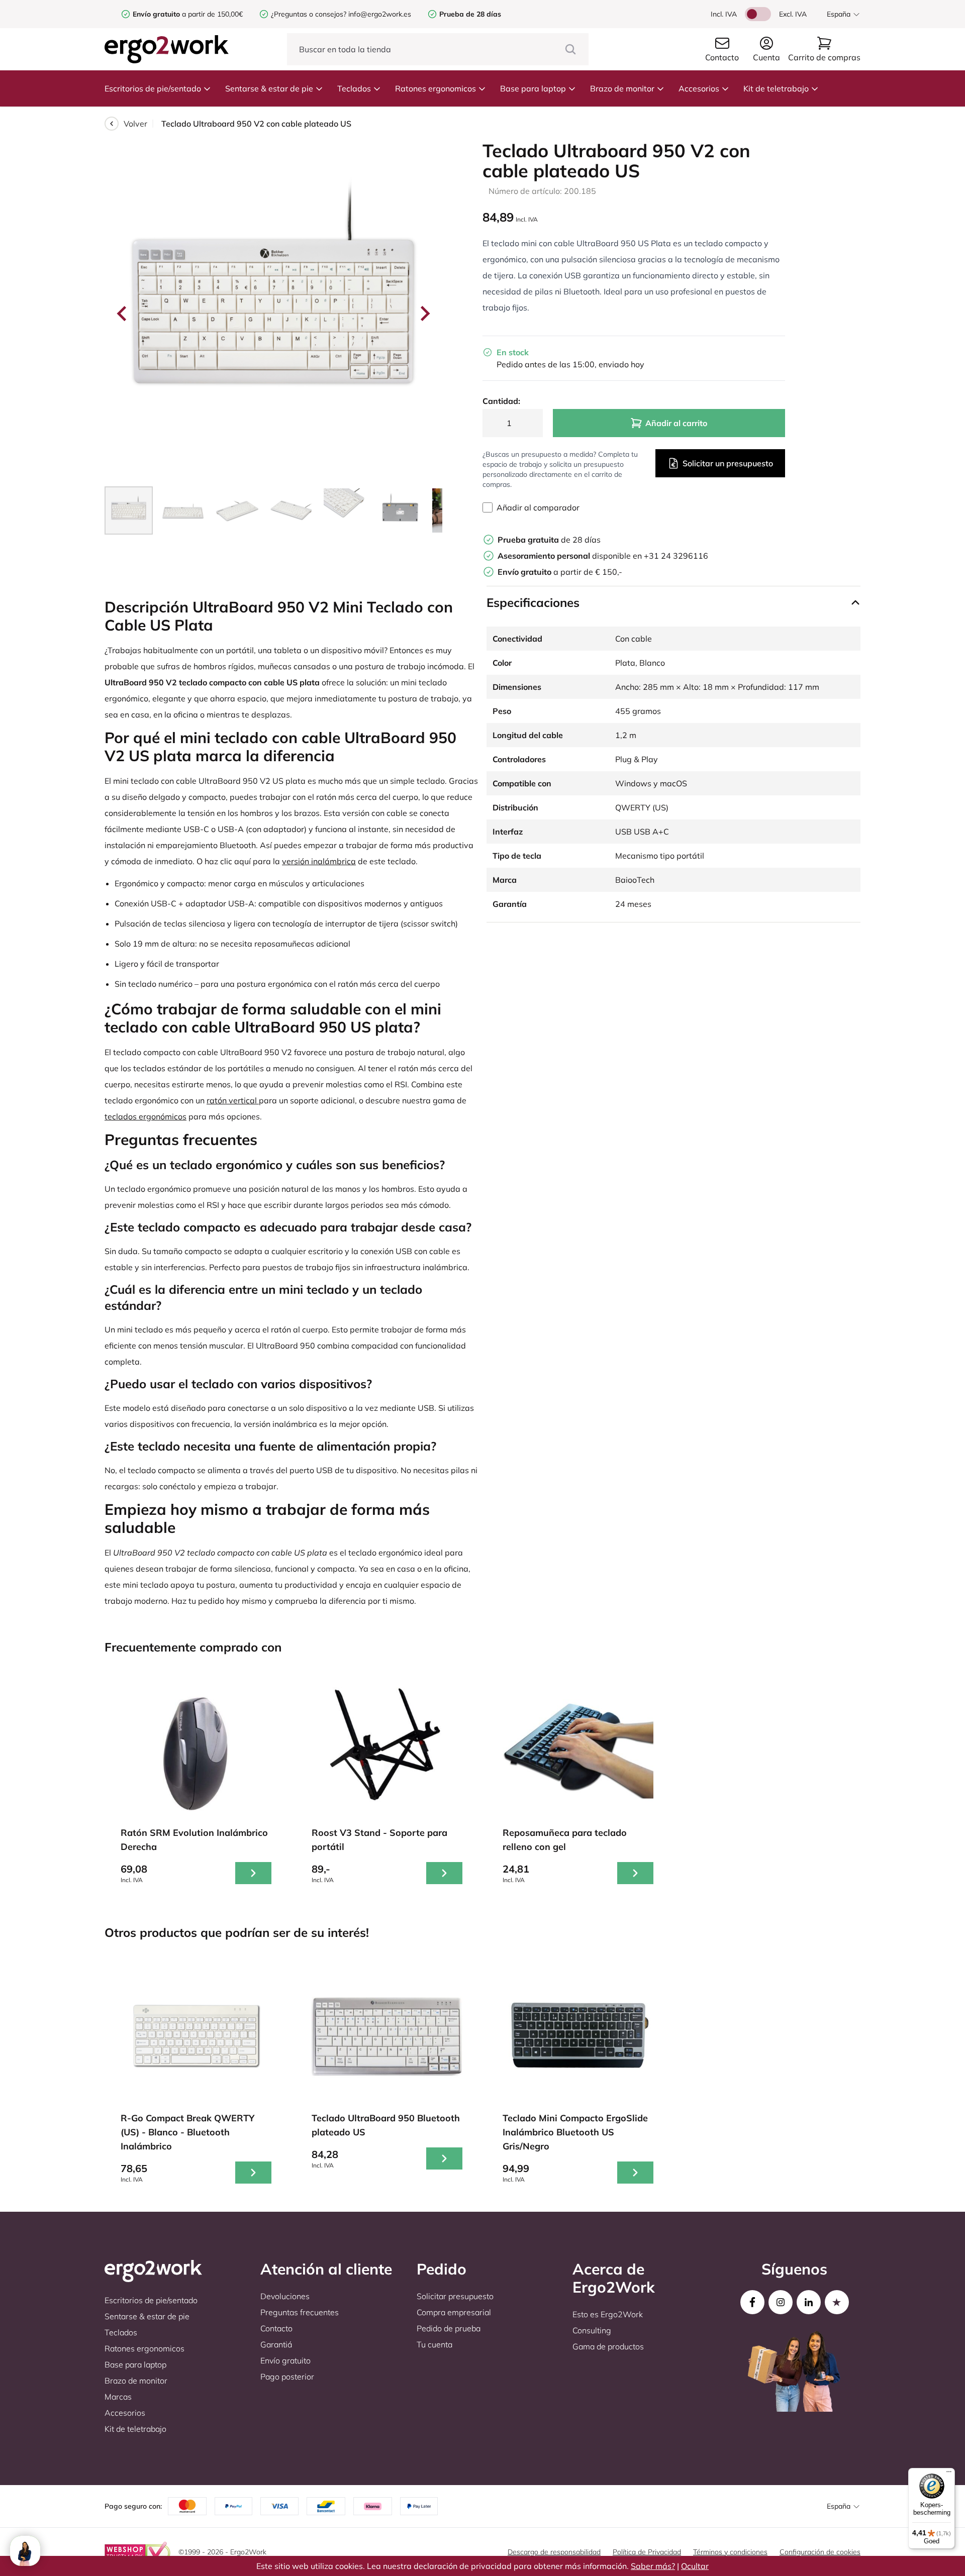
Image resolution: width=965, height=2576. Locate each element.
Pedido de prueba (449, 2328)
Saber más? (653, 2566)
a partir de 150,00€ (188, 14)
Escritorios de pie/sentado (153, 88)
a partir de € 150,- (560, 572)
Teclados (354, 88)
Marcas (118, 2397)
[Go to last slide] (123, 314)
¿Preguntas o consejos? (309, 14)
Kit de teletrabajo (776, 88)
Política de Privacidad (647, 2552)
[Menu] (949, 2474)
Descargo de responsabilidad (554, 2552)
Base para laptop (533, 88)
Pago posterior (287, 2377)
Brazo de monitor (622, 88)
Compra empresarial (454, 2312)
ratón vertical (233, 1100)
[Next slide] (424, 314)
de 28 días (549, 540)
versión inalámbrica (319, 861)
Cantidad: (501, 401)
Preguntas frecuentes (300, 2312)
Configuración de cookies (820, 2552)
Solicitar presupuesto (455, 2296)
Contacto (276, 2328)
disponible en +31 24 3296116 (603, 556)
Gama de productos (608, 2346)
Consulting (592, 2330)
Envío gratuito (285, 2360)
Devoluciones (285, 2296)
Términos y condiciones (730, 2552)
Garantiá (276, 2344)
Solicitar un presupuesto (728, 463)
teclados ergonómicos (146, 1116)
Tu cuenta (435, 2344)
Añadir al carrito (676, 423)
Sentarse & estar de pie (269, 88)
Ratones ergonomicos (436, 88)
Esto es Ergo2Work (608, 2314)
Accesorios (699, 88)
